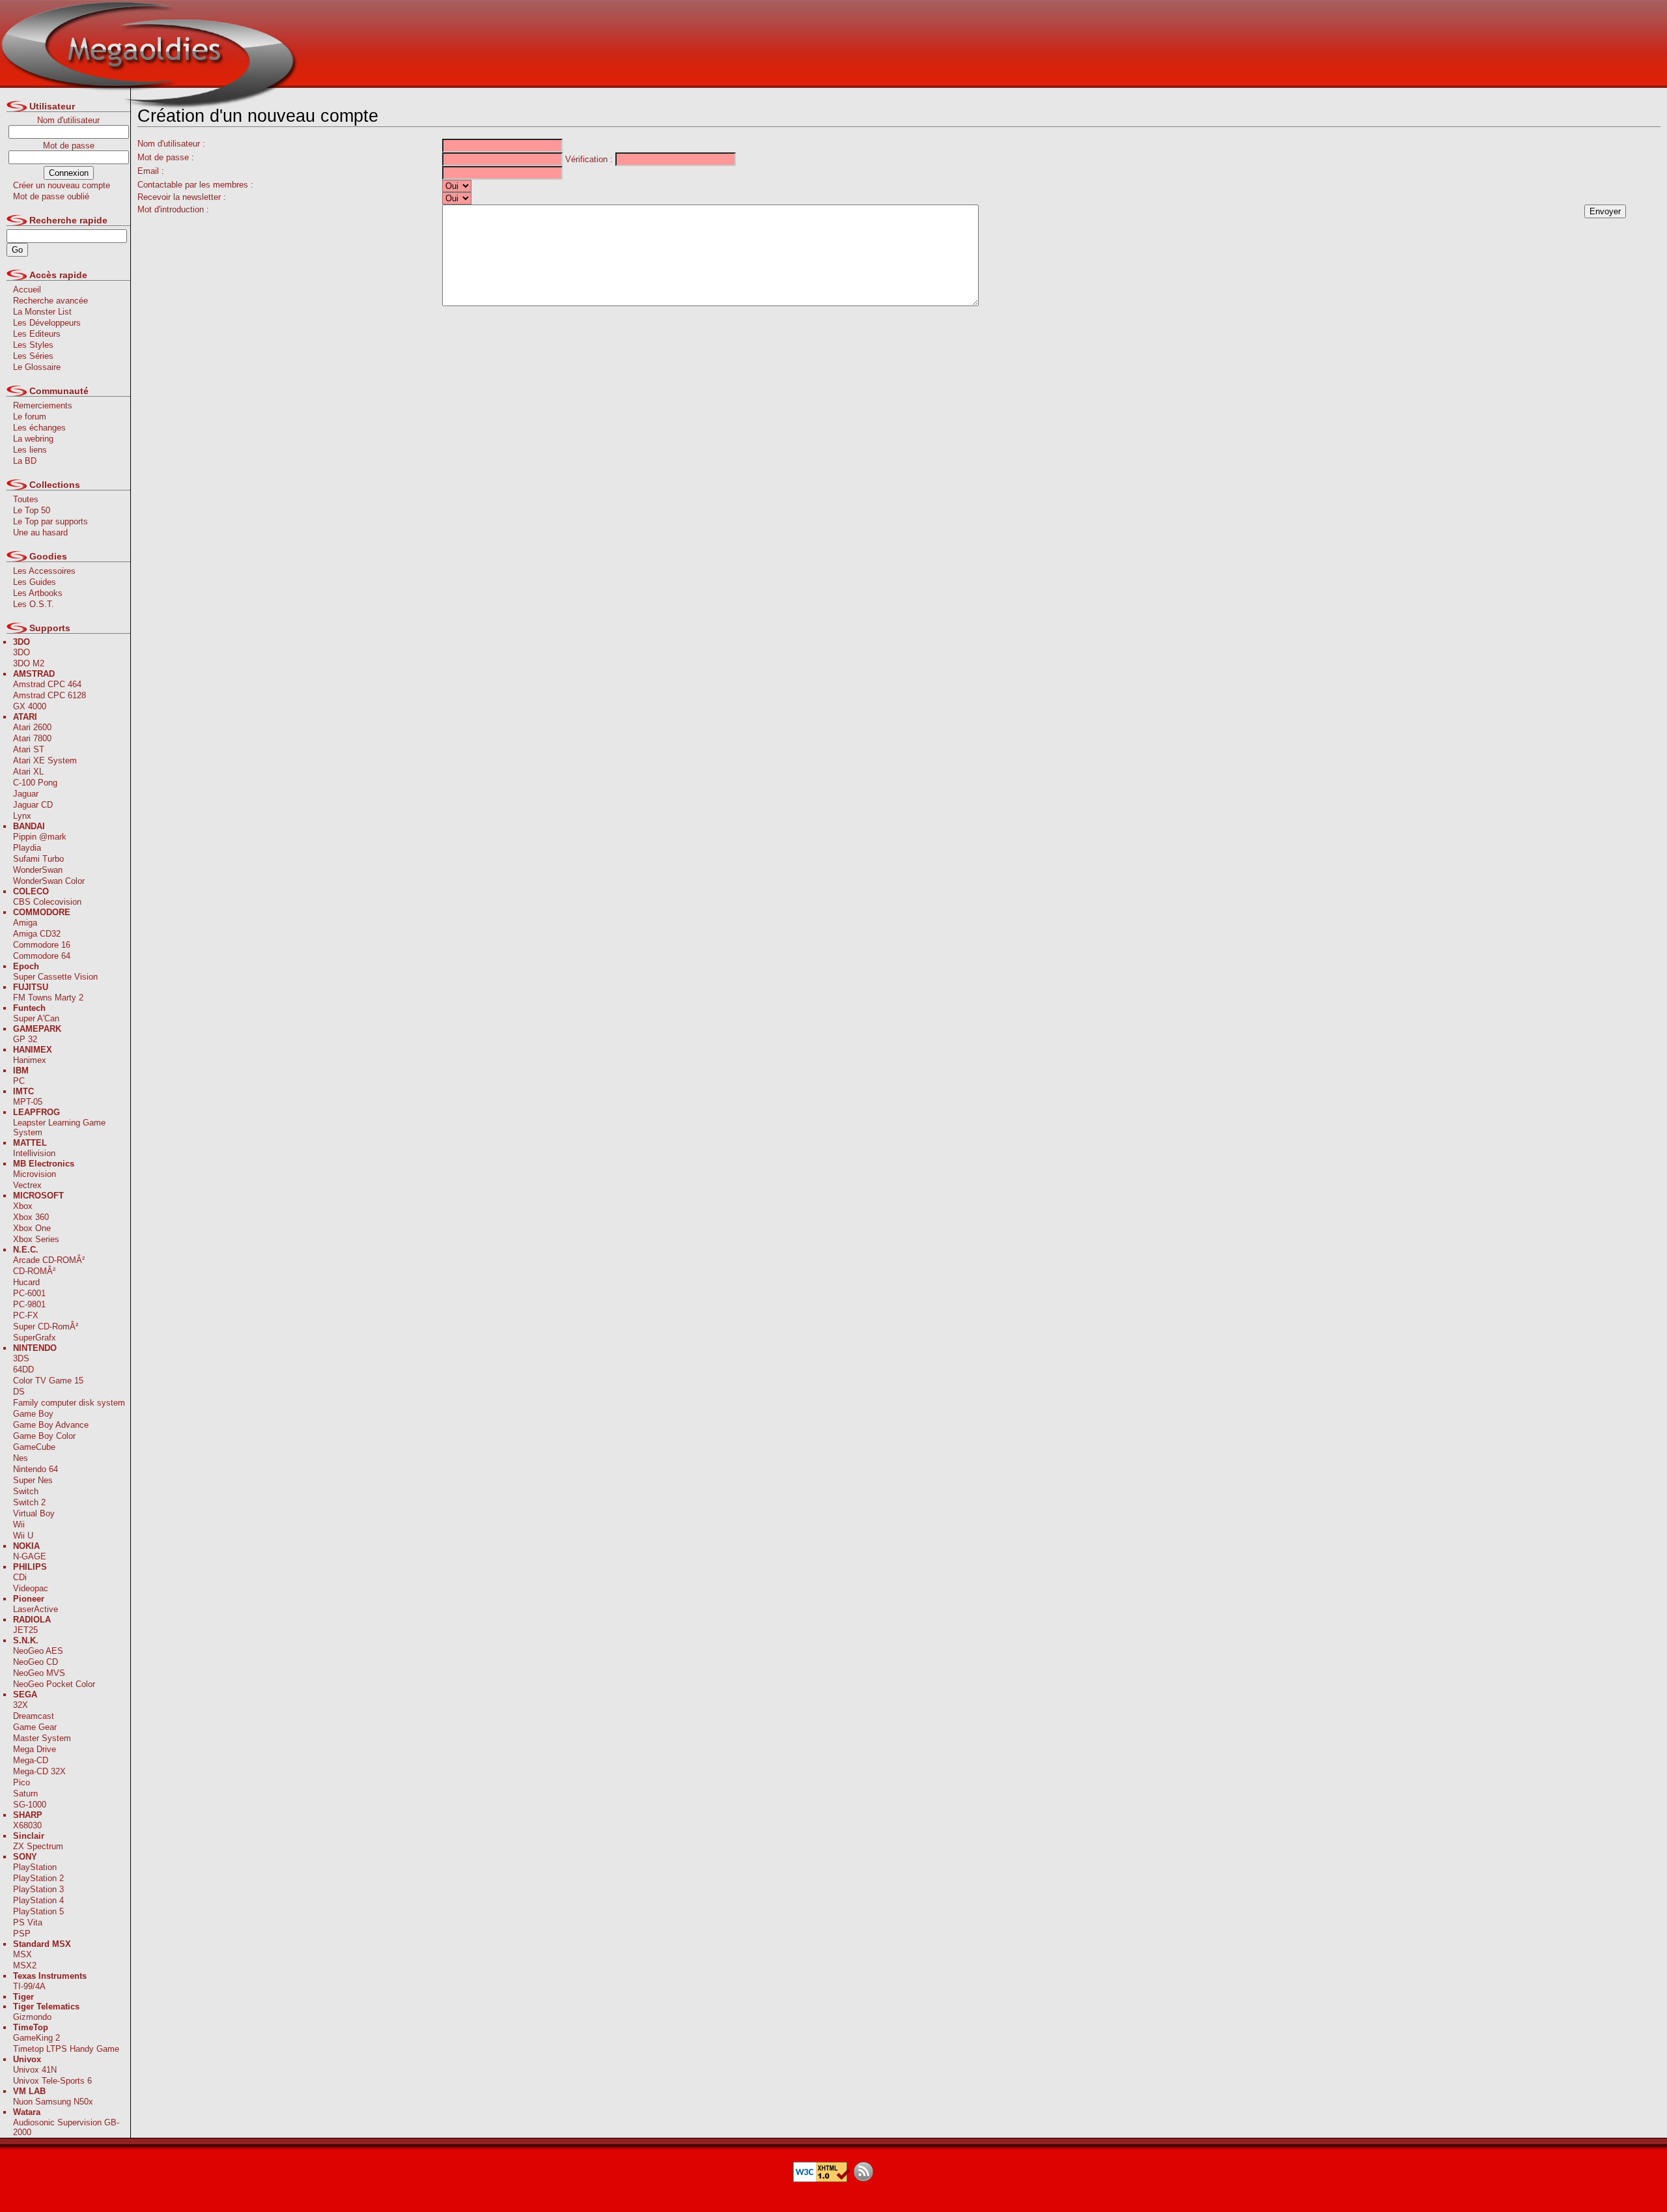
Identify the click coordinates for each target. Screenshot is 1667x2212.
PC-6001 (29, 1293)
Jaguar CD (33, 805)
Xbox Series (36, 1239)
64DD (23, 1369)
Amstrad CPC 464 (47, 684)
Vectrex (27, 1185)
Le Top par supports (50, 521)
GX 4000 (30, 706)
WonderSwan (38, 870)
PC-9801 (29, 1304)
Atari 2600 (32, 727)
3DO (21, 652)
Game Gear (35, 1727)
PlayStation (35, 1867)
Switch (26, 1491)
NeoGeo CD (35, 1662)
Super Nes (33, 1480)
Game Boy (33, 1414)
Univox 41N (35, 2070)
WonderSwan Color (49, 881)
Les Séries (33, 356)
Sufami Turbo (38, 859)
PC (19, 1081)
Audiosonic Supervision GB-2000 (66, 2127)
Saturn (25, 1794)
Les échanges (39, 428)
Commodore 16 (42, 945)
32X (21, 1705)
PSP (22, 1934)
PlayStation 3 (38, 1889)
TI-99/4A (29, 1986)
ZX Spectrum (38, 1846)
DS (19, 1392)
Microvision (35, 1174)
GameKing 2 (36, 2038)
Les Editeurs (37, 334)
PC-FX (26, 1315)
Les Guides (35, 582)
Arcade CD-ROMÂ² (49, 1260)
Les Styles (33, 345)
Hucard (26, 1282)
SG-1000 (30, 1805)
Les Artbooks (38, 593)
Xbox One (32, 1228)
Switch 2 (29, 1502)
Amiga (25, 923)
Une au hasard (40, 532)
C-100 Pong (35, 783)
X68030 (27, 1825)
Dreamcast (34, 1716)
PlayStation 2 (38, 1878)
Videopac (31, 1588)
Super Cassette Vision (55, 977)
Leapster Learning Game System (59, 1127)
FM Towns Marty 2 (48, 998)
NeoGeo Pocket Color (54, 1684)
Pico (21, 1782)
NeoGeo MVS (39, 1673)
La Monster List (42, 312)
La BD (25, 461)
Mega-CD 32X (39, 1771)
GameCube (34, 1447)
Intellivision (34, 1153)
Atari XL (28, 772)
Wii (19, 1524)
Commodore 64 (42, 956)
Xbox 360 (31, 1217)
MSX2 (25, 1965)
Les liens (30, 450)
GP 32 (25, 1039)
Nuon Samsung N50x (53, 2102)
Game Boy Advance (51, 1425)
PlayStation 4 (38, 1900)
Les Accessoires (44, 571)
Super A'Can (36, 1018)
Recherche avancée (50, 301)
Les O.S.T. (34, 604)
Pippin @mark (40, 837)
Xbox (23, 1206)
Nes (21, 1458)
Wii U (23, 1536)
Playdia (27, 848)
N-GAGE (30, 1556)
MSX (22, 1954)
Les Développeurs (47, 323)
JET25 (25, 1630)
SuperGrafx (35, 1338)
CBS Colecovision (47, 902)
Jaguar (26, 794)
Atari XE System (45, 760)
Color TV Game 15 (48, 1381)
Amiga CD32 (37, 934)
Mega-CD (31, 1760)
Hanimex (30, 1060)
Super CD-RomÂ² (46, 1326)
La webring (33, 439)
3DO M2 (29, 663)
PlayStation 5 (38, 1911)
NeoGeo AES (38, 1651)
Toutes (26, 499)
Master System (42, 1738)
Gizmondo (32, 2017)
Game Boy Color (44, 1436)
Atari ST (29, 749)
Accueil (27, 290)
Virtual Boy (34, 1513)
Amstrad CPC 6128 (49, 695)
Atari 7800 (32, 738)
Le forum (30, 417)
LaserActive (35, 1609)
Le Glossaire (37, 367)
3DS (21, 1358)
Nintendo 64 (35, 1469)
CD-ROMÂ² (34, 1271)
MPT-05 (28, 1102)
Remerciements (43, 405)
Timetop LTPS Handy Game (66, 2049)
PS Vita (28, 1922)
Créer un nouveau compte (62, 185)
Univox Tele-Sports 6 (52, 2081)
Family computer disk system (69, 1403)
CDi (20, 1577)
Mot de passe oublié (51, 196)
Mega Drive (35, 1749)
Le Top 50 (32, 510)
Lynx (22, 816)
